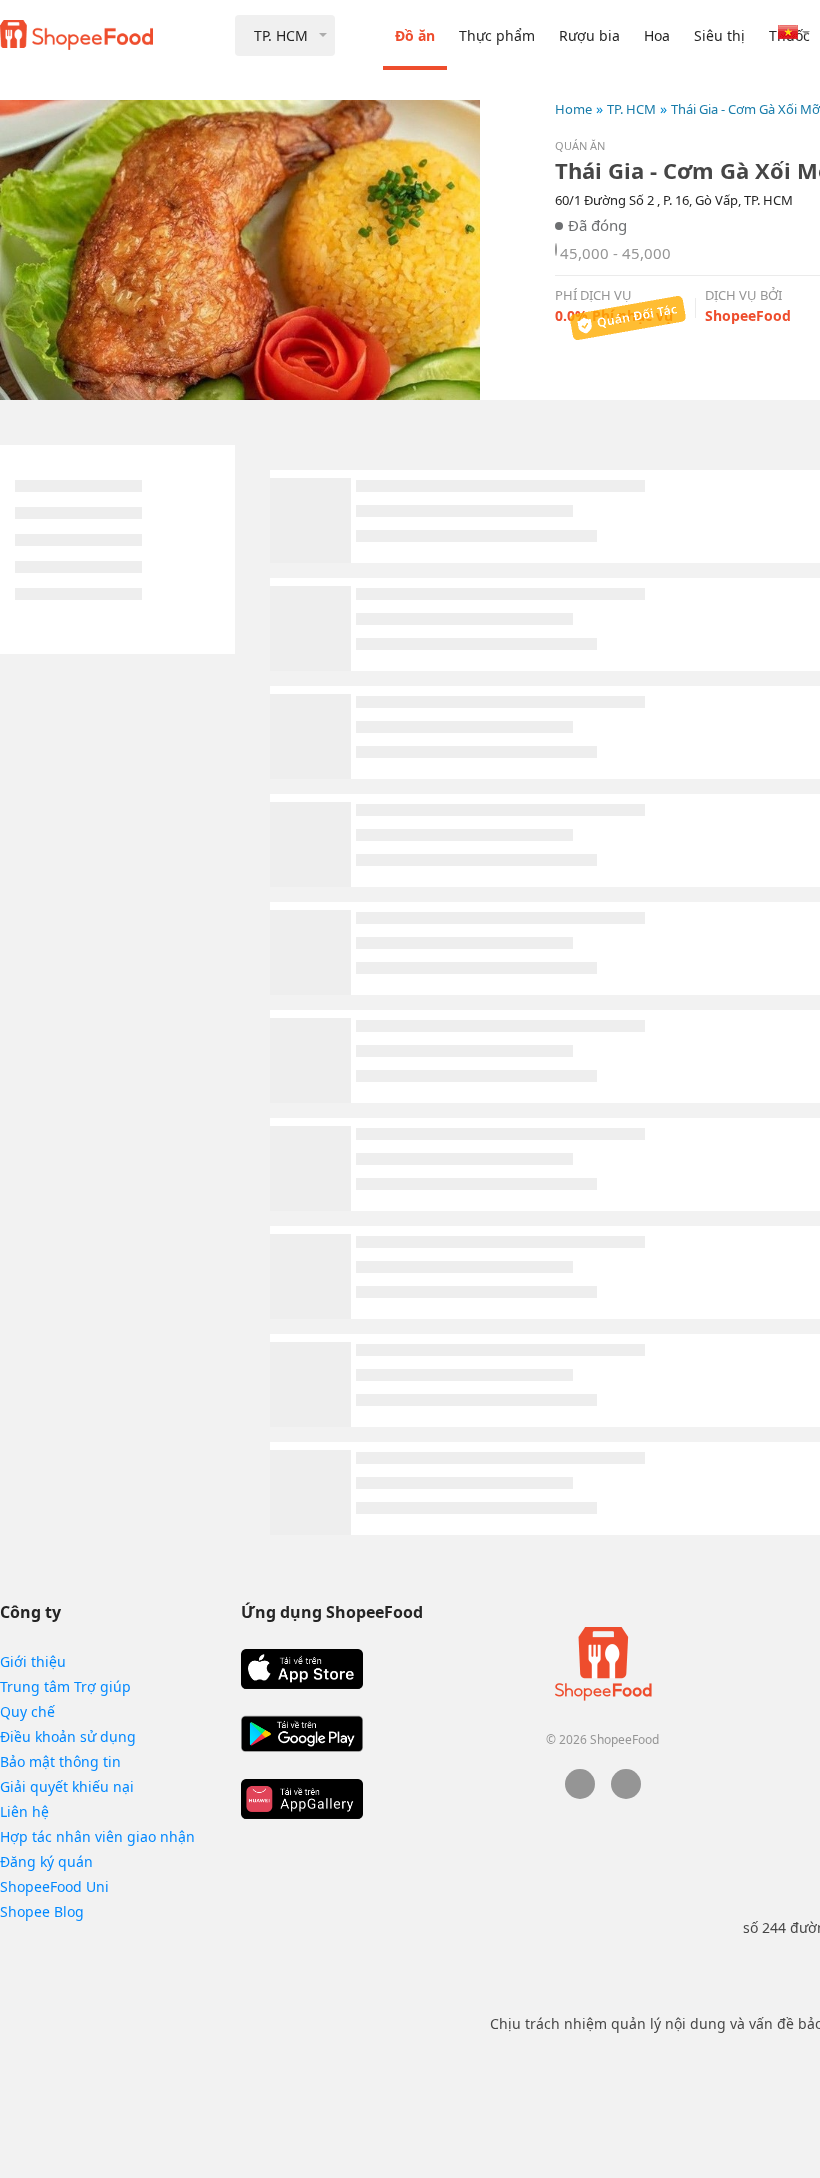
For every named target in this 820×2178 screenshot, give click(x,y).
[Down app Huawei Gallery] (302, 1799)
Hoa (657, 35)
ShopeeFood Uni (54, 1886)
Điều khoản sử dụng (68, 1736)
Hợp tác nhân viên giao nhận (97, 1836)
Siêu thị (719, 35)
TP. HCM (631, 109)
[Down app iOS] (302, 1669)
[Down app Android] (302, 1734)
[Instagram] (626, 1793)
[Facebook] (580, 1793)
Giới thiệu (33, 1661)
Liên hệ (24, 1811)
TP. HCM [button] (281, 35)
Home (573, 109)
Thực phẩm (497, 35)
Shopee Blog (42, 1911)
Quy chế (27, 1711)
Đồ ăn (415, 35)
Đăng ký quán (46, 1861)
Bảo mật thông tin (60, 1761)
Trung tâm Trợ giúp (65, 1686)
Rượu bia (589, 35)
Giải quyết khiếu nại (67, 1786)
